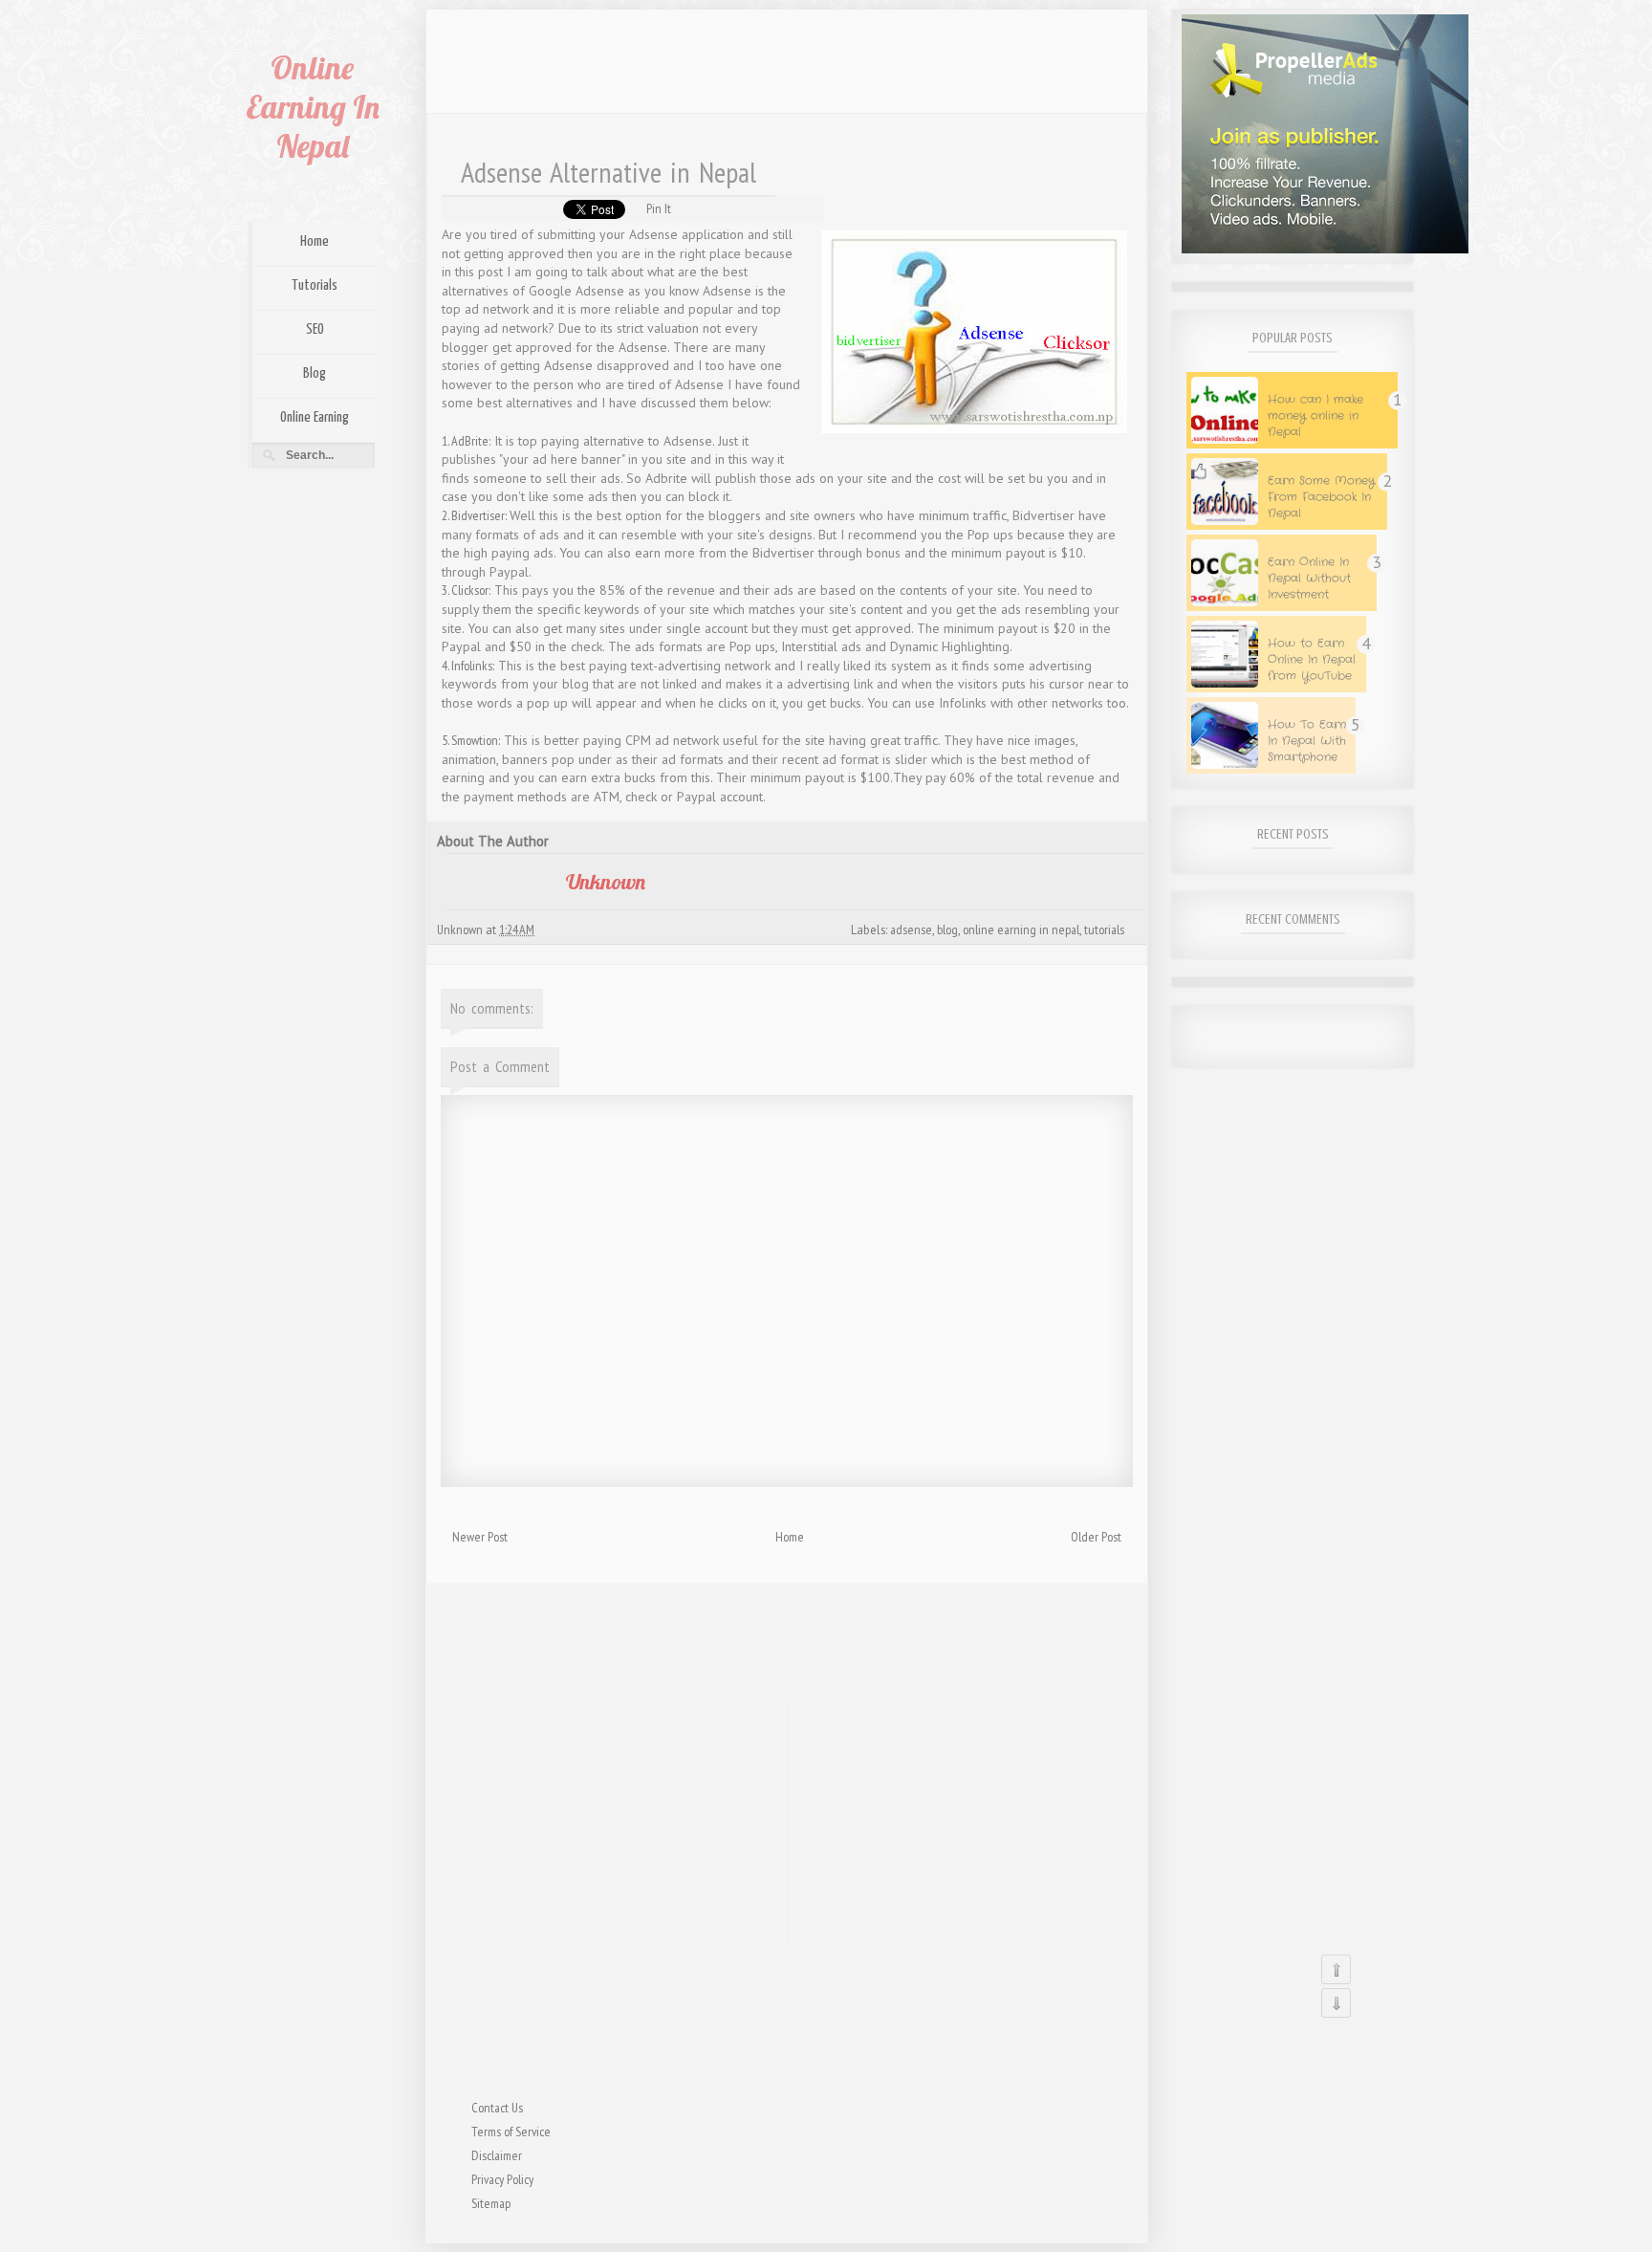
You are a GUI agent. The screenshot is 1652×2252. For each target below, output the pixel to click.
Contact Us (497, 2108)
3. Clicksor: (466, 590)
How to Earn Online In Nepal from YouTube (1312, 659)
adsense (911, 929)
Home (315, 241)
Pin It (659, 208)
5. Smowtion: (471, 740)
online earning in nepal (1021, 929)
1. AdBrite (465, 441)
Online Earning (315, 417)
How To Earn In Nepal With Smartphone (1307, 741)
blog (947, 929)
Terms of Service (511, 2132)
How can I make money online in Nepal (1315, 415)
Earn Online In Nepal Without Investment (1309, 578)
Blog (315, 373)
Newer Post (480, 1537)
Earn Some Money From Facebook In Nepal (1321, 497)
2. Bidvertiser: (476, 515)
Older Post (1096, 1537)
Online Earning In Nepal (313, 107)
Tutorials (315, 285)
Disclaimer (497, 2155)
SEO (315, 329)
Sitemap (491, 2203)
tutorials (1104, 929)
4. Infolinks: (468, 666)
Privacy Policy (502, 2179)
